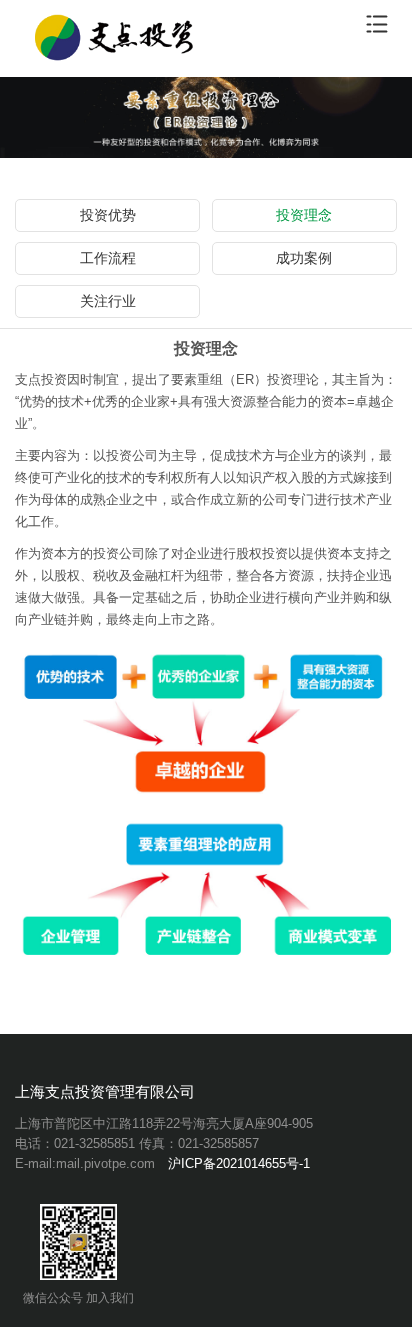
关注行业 (108, 301)
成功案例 (304, 258)
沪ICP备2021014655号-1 (239, 1163)
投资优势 (108, 215)
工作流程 (108, 258)
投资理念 (304, 215)
